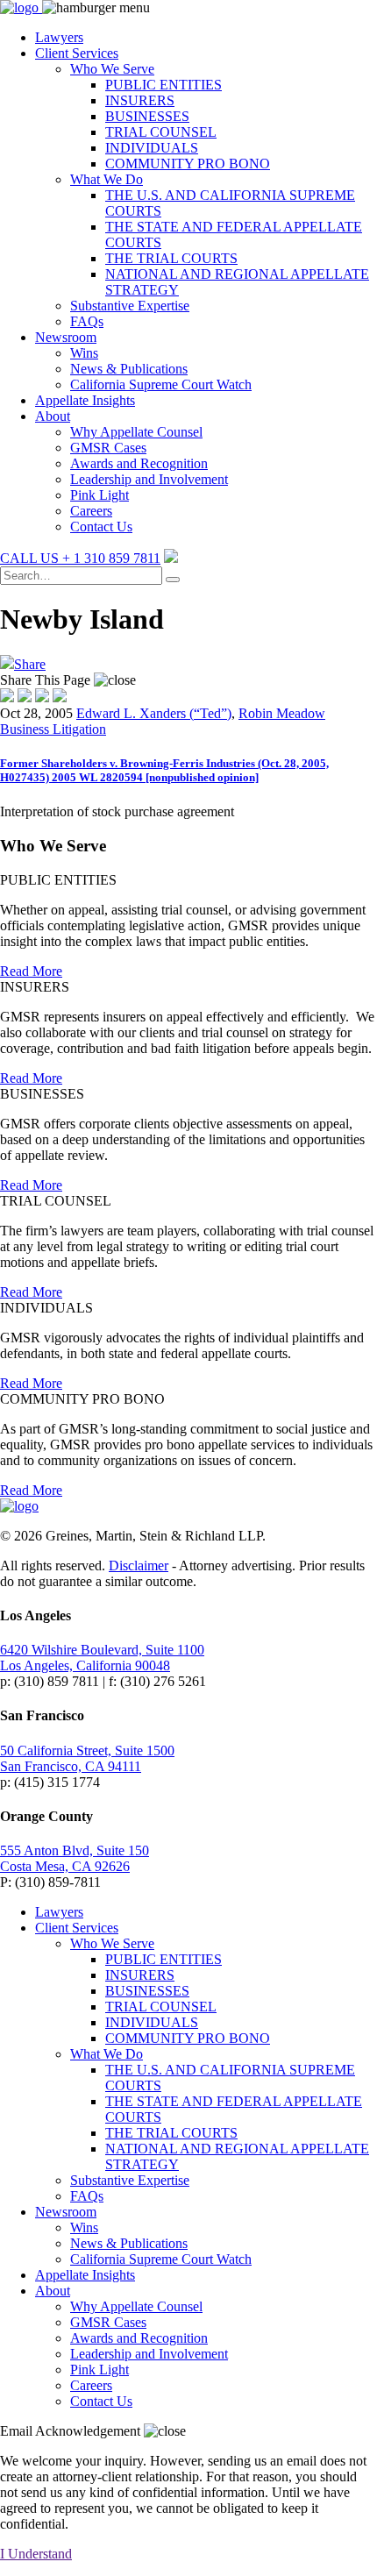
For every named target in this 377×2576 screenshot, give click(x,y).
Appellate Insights (85, 400)
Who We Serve (112, 69)
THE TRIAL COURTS (171, 258)
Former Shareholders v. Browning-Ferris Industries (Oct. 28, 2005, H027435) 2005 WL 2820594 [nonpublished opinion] (164, 770)
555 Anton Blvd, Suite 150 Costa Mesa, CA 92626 (75, 1858)
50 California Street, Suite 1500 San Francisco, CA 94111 (87, 1758)
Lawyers (59, 37)
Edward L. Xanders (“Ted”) (154, 713)
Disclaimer (139, 1566)
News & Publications (129, 369)
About (53, 416)
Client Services (77, 53)
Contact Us (101, 527)
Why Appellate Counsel (136, 432)
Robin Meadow (282, 713)
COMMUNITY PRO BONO (188, 164)
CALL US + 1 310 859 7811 (80, 558)
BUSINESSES (147, 116)
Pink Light (100, 495)
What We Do (107, 179)
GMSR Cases (108, 448)
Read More (31, 971)
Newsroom (66, 337)
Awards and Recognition (139, 463)
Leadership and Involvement (149, 479)
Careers (91, 511)
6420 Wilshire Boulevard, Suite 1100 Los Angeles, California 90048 (102, 1658)
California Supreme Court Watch (161, 384)
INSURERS (140, 100)
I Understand (36, 2554)
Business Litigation (53, 729)
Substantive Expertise (130, 306)
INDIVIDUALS (152, 148)
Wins (84, 353)
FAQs (87, 321)
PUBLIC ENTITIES (164, 85)
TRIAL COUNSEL (161, 132)
